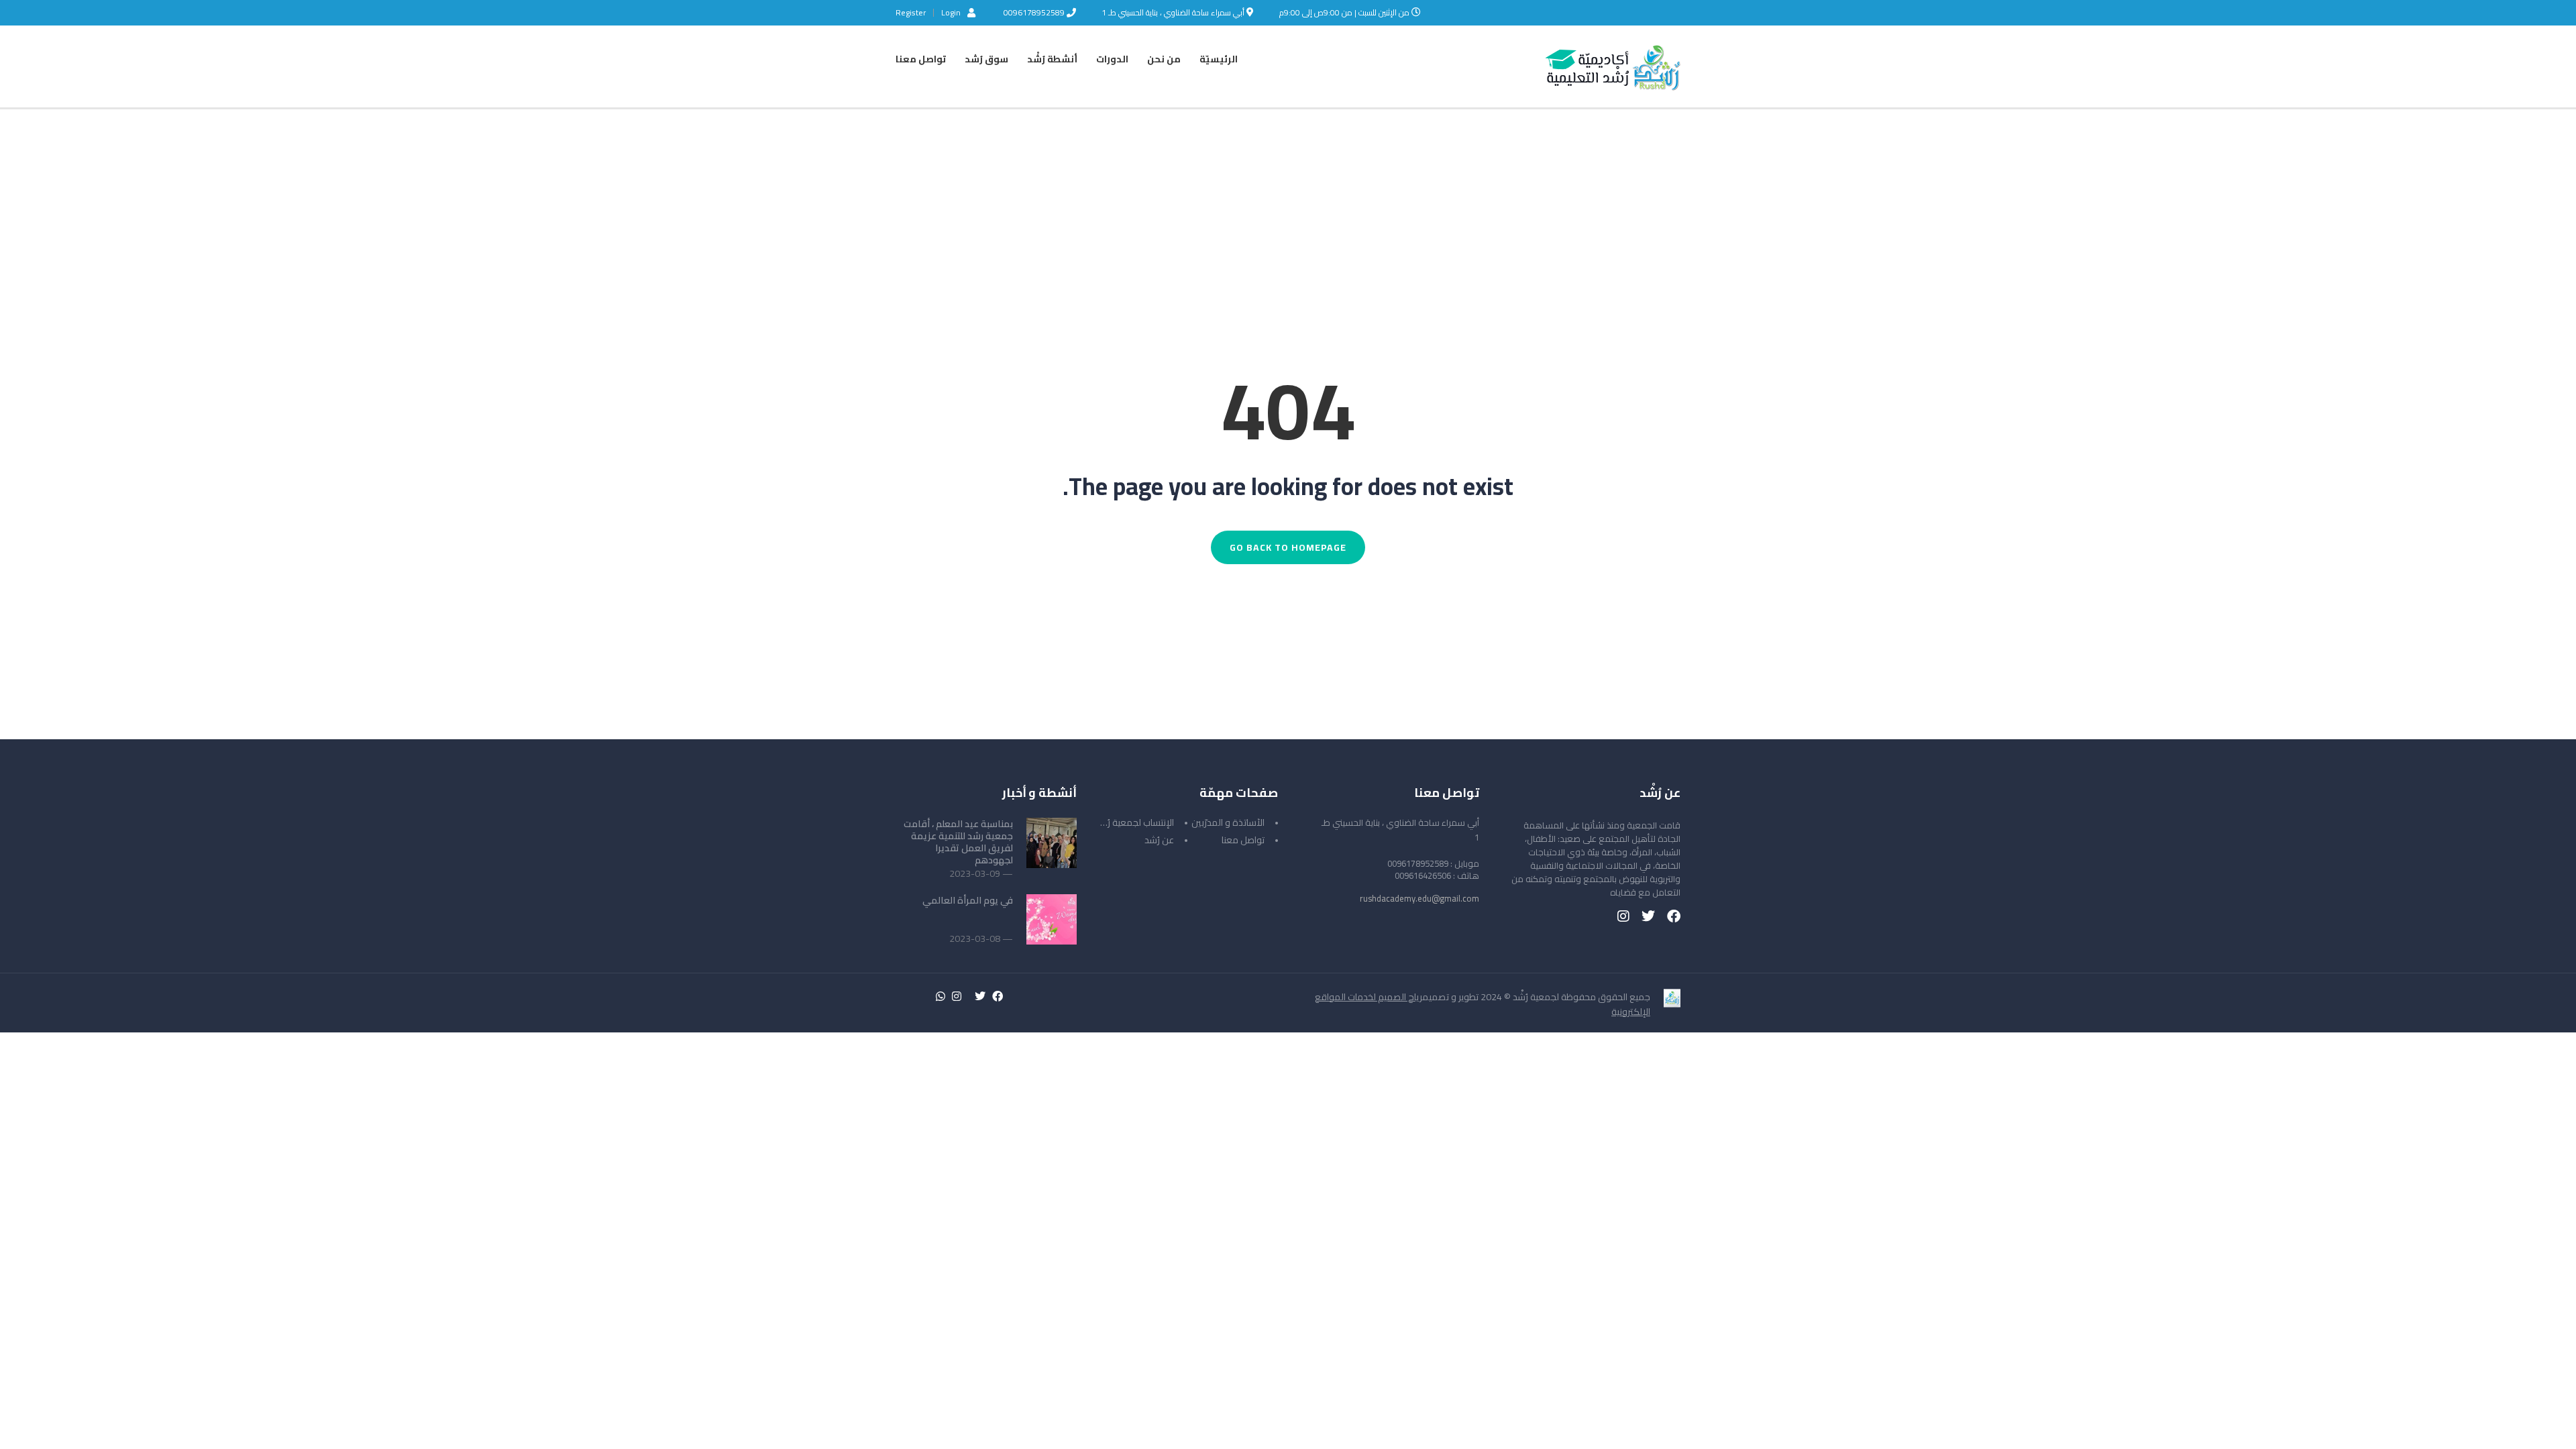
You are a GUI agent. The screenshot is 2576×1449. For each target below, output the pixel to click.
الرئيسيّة (1219, 59)
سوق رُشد (986, 59)
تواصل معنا (921, 59)
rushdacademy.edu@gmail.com (1419, 898)
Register (911, 13)
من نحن (1164, 59)
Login (951, 12)
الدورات (1112, 59)
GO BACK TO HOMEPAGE (1288, 547)
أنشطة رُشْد (1052, 59)
